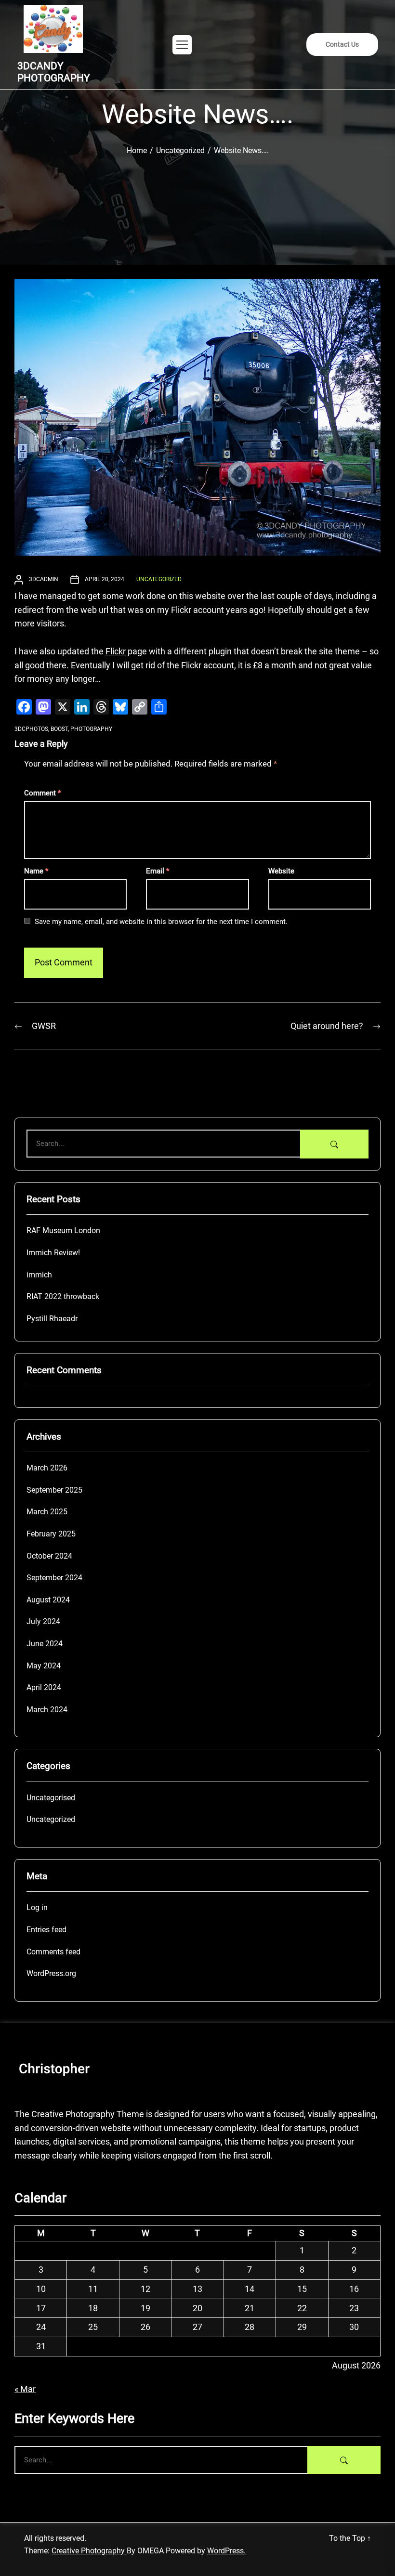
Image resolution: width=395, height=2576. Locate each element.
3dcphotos (31, 729)
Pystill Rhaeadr (52, 1319)
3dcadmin (44, 579)
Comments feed (53, 1952)
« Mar (25, 2389)
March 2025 (47, 1512)
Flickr (116, 651)
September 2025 (54, 1490)
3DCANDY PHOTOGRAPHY (54, 72)
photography (91, 729)
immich (39, 1275)
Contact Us (342, 44)
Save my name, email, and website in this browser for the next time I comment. (161, 922)
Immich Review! (53, 1253)
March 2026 (47, 1468)
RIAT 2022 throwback (63, 1296)
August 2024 (48, 1600)
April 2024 (44, 1687)
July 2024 (43, 1621)
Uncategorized (159, 579)
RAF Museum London (63, 1230)
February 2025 (51, 1534)
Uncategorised (51, 1798)
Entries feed (46, 1930)
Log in (37, 1907)
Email (158, 871)
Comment (42, 793)
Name (36, 871)
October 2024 (49, 1556)
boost (59, 729)
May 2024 (44, 1666)
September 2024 (54, 1578)
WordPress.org (51, 1973)
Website (281, 871)
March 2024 (47, 1710)
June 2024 (45, 1644)
